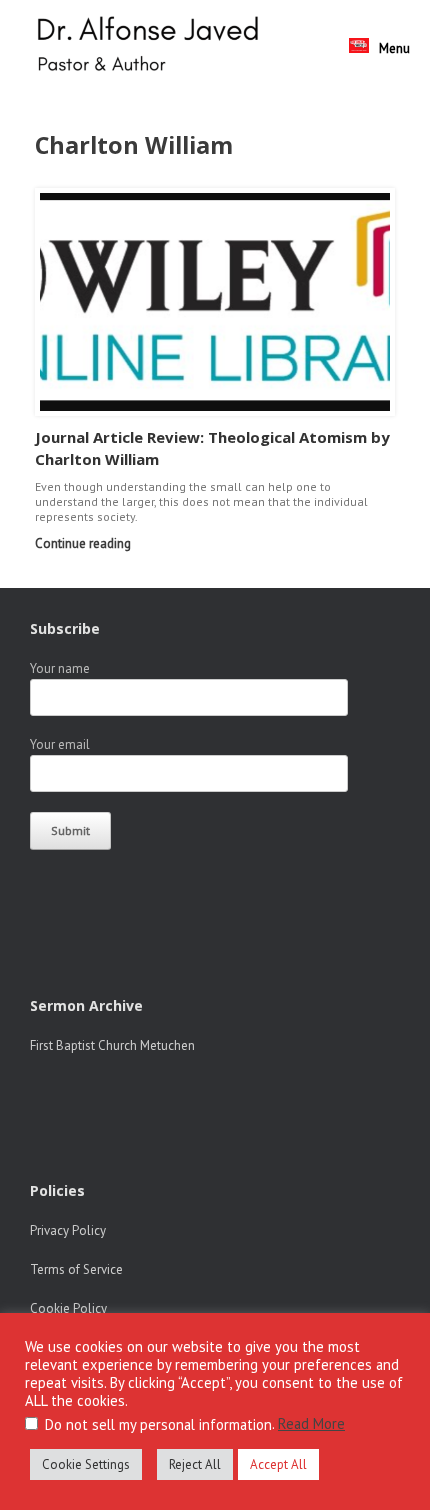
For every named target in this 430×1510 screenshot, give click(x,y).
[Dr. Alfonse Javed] (152, 46)
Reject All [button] (195, 1464)
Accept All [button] (278, 1464)
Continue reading (84, 543)
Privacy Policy (68, 1230)
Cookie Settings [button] (86, 1464)
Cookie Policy (68, 1308)
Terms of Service (76, 1269)
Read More (311, 1423)
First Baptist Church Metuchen (112, 1045)
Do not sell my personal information (158, 1424)
